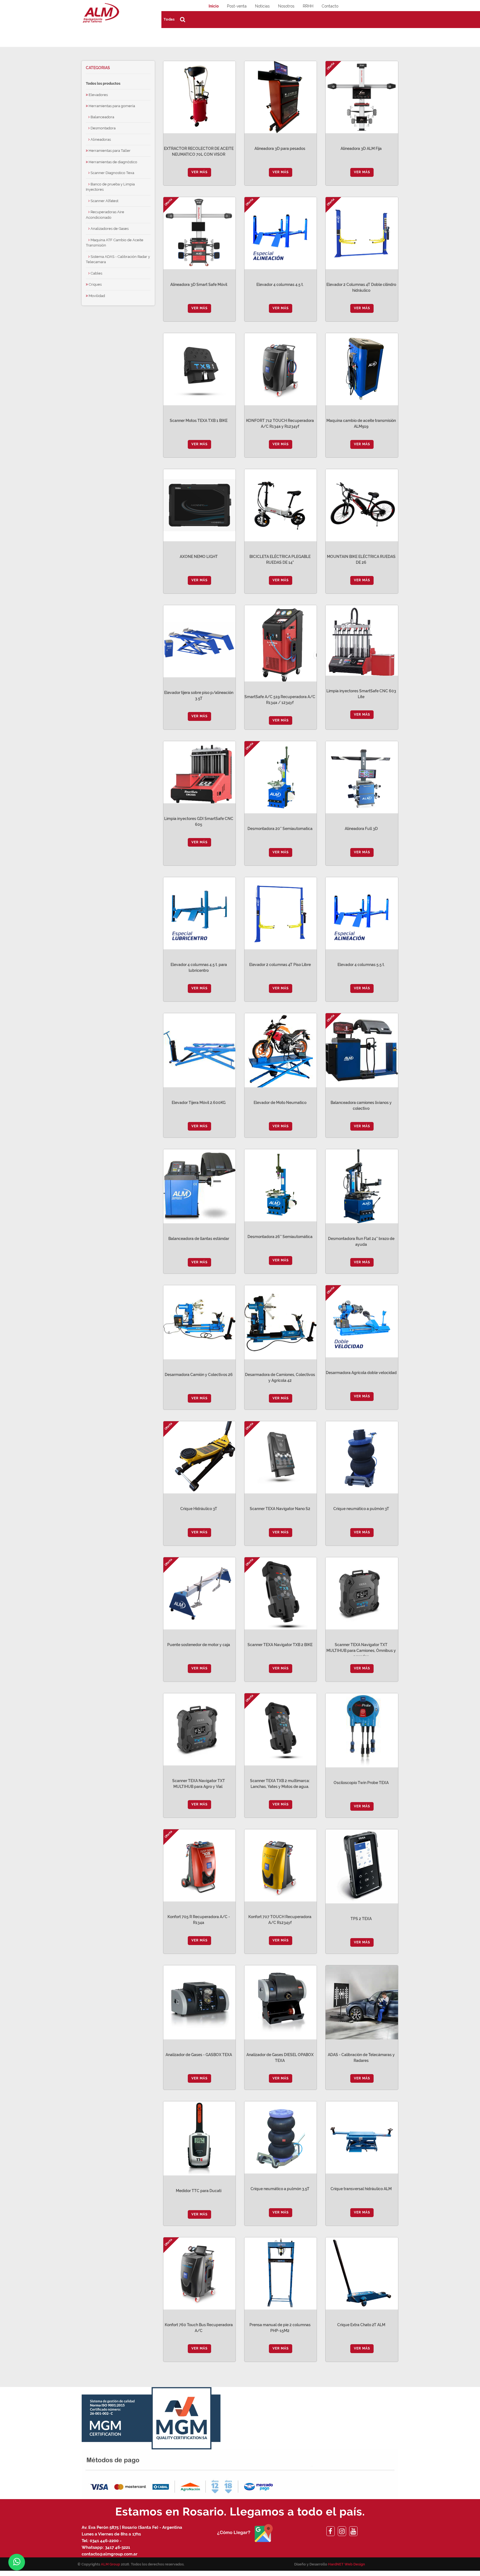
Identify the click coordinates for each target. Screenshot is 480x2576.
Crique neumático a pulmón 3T (361, 1509)
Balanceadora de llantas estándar (199, 1239)
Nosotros (286, 6)
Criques (95, 284)
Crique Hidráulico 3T (199, 1509)
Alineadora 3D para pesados (280, 149)
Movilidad (96, 296)
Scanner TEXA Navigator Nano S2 (280, 1509)
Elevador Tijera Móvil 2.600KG (199, 1103)
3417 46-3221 (117, 2547)
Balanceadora (102, 117)
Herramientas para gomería (111, 106)
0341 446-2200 (104, 2541)
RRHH (308, 6)
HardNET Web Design (347, 2564)
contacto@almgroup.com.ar (110, 2554)
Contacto (330, 6)
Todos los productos (103, 83)
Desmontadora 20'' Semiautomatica (280, 829)
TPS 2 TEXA (361, 1919)
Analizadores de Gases (109, 229)
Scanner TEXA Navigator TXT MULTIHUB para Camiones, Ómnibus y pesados (361, 1651)
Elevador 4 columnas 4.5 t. (280, 285)
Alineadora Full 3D (361, 829)
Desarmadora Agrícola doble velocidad (361, 1373)
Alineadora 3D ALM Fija (361, 149)
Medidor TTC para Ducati (199, 2191)
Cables (96, 273)
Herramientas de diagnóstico (112, 162)
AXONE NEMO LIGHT (199, 557)
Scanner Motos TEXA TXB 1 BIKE (199, 421)
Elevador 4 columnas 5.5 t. (361, 965)
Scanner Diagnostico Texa (112, 173)
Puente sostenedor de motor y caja (199, 1645)
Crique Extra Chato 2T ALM (361, 2325)
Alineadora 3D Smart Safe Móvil (199, 285)
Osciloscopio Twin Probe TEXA (361, 1783)
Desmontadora (103, 128)
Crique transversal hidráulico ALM (361, 2189)
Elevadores (98, 95)
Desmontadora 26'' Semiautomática (280, 1237)
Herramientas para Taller (109, 151)
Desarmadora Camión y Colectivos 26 (199, 1375)
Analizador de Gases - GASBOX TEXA (199, 2055)
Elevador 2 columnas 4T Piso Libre (280, 965)
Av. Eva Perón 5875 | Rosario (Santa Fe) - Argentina (132, 2527)
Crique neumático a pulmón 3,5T (280, 2189)
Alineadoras (100, 139)
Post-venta (237, 6)
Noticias (262, 6)
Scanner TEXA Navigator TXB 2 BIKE (280, 1645)
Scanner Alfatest (104, 201)
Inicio (214, 6)
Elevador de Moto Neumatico (280, 1103)
